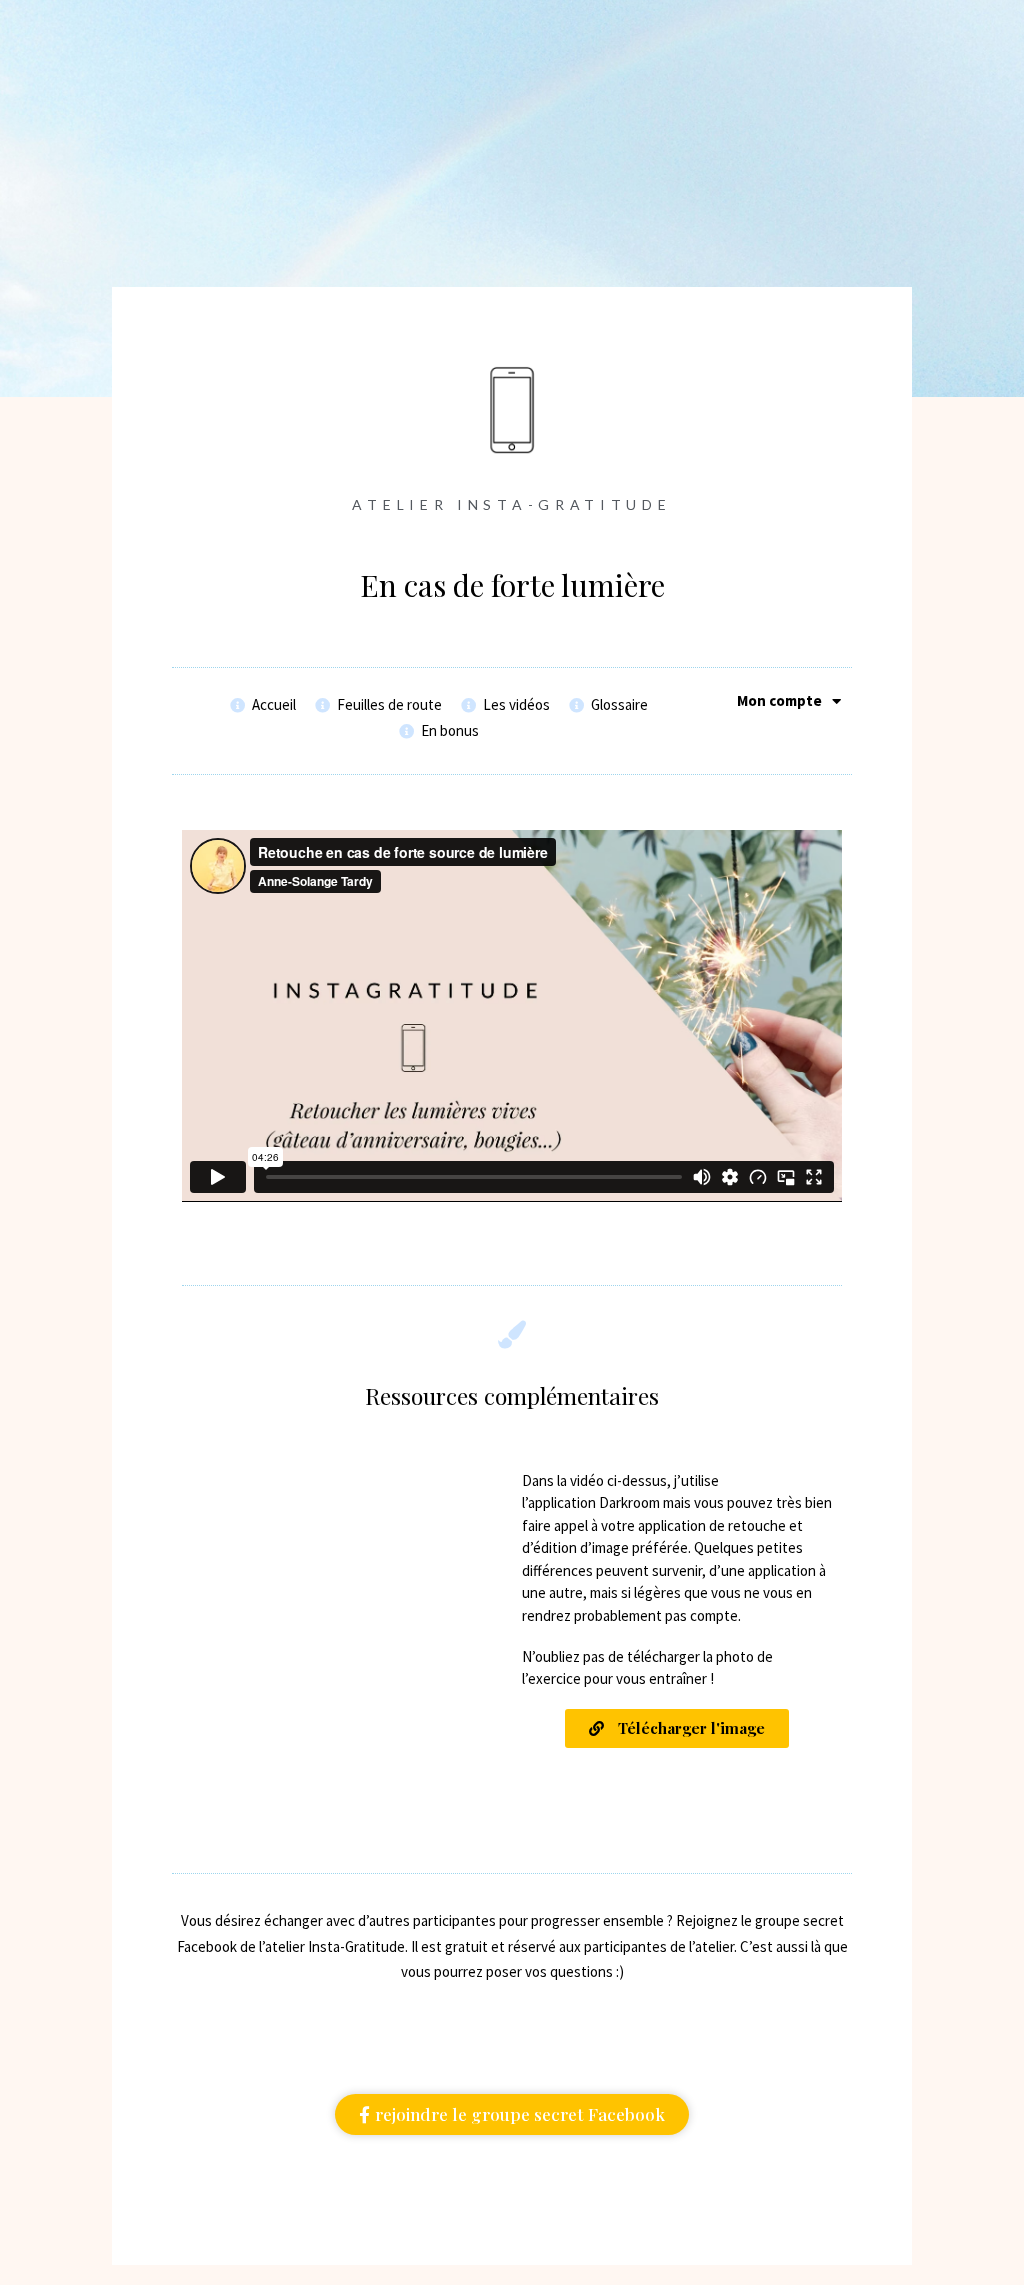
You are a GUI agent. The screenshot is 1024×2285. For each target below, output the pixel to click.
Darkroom (629, 1503)
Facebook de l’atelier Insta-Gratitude (291, 1947)
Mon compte (779, 701)
